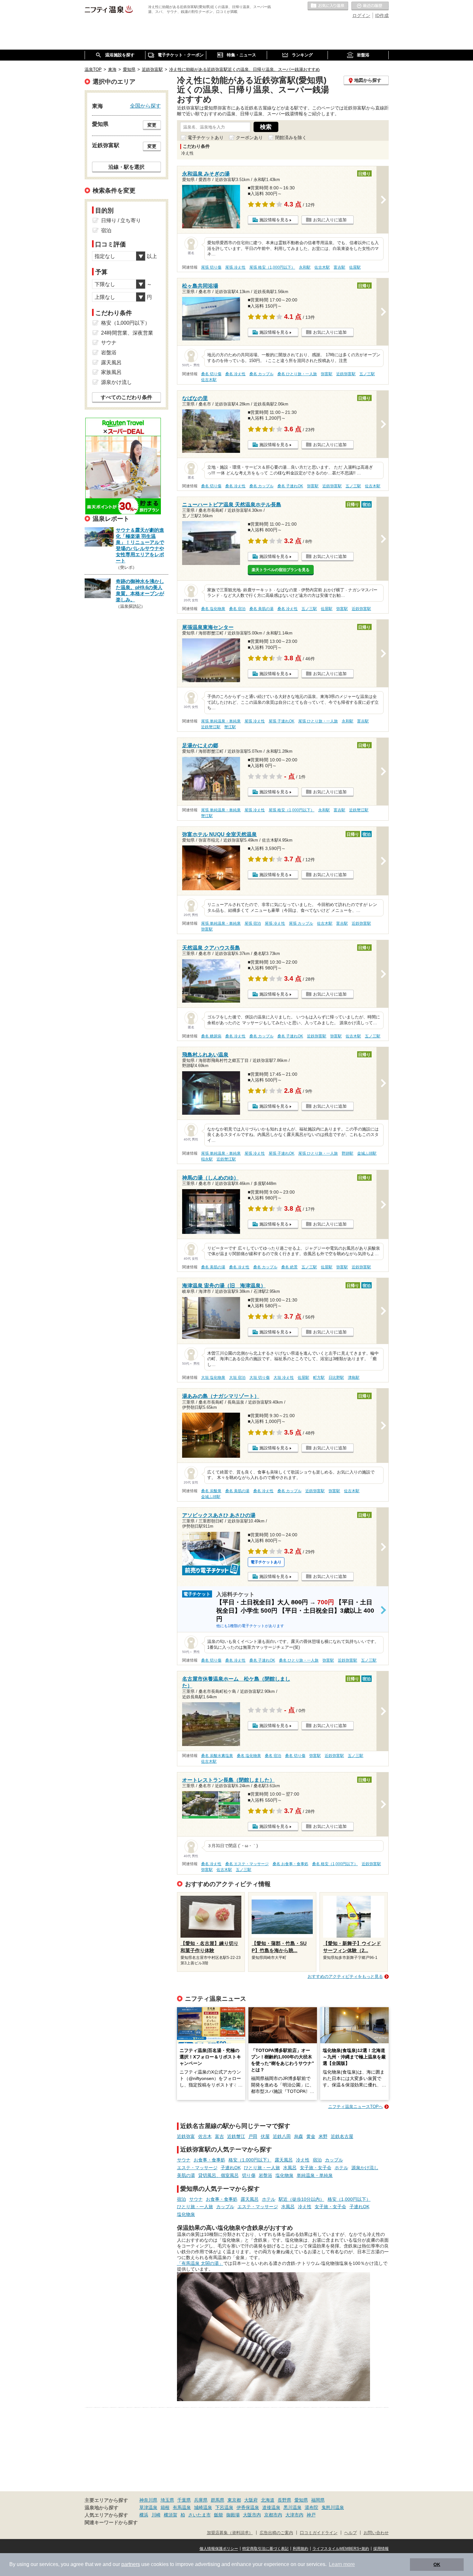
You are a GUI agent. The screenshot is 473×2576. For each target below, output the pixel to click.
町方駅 (319, 1378)
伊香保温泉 (248, 2507)
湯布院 (311, 2507)
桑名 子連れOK (290, 486)
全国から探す (145, 106)
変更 (152, 125)
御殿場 (233, 2515)
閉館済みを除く (291, 138)
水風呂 (290, 2168)
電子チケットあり (206, 138)
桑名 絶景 (289, 1267)
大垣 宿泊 (237, 1378)
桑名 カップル (261, 374)
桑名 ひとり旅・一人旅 (297, 374)
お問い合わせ (376, 2533)
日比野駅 (336, 1378)
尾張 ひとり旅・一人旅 (318, 721)
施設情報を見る (274, 220)
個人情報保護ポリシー (219, 2549)
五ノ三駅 (367, 374)
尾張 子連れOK (282, 721)
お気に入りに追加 (330, 220)
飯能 (218, 2515)
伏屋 (265, 2136)
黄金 (311, 2136)
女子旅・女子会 (316, 2168)
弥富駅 (327, 374)
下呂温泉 (224, 2507)
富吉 (219, 2136)
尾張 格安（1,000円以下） (272, 267)
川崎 (156, 2515)
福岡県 (318, 2500)
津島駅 (354, 1378)
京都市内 (273, 2515)
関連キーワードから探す (111, 2523)
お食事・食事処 (209, 2160)
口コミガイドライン (319, 2533)
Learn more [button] (342, 2564)
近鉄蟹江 (236, 2136)
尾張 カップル (301, 923)
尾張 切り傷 (211, 267)
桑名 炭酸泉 (211, 1491)
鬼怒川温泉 (333, 2507)
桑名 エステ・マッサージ (247, 1864)
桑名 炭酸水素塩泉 (217, 1756)
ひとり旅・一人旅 (262, 2168)
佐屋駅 (355, 267)
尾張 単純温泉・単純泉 (221, 721)
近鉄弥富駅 (346, 374)
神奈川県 (148, 2500)
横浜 (144, 2515)
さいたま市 (199, 2515)
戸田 (253, 2136)
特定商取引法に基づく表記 (265, 2549)
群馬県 (218, 2500)
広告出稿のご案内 (276, 2533)
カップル (334, 2160)
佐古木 (205, 2136)
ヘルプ (351, 2533)
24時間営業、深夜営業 (127, 333)
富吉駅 (339, 267)
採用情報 (381, 2549)
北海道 (268, 2500)
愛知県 (301, 2500)
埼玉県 (167, 2500)
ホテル (341, 2168)
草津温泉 (148, 2507)
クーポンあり (249, 138)
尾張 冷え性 (235, 267)
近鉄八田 (282, 2136)
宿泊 (317, 2160)
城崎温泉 (203, 2507)
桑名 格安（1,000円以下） (335, 1864)
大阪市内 (252, 2515)
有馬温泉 (182, 2507)
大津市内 (294, 2515)
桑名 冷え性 (235, 374)
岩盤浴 (265, 2175)
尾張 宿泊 (253, 923)
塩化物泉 (284, 2175)
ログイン (361, 15)
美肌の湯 (186, 2175)
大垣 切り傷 (260, 1378)
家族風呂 (111, 372)
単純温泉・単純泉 (315, 2175)
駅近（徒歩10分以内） (301, 2199)
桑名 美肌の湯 (261, 609)
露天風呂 (284, 2160)
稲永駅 (207, 1159)
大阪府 (251, 2500)
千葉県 (184, 2500)
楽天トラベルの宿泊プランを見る (281, 570)
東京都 (234, 2500)
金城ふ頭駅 (367, 1153)
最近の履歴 (370, 6)
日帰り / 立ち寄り (121, 220)
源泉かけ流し (365, 2168)
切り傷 (249, 2175)
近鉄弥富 (186, 2136)
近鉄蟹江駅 (211, 727)
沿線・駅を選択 (126, 167)
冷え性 (303, 2160)
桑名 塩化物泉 (213, 609)
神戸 (311, 2515)
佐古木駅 (322, 267)
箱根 (165, 2507)
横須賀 (171, 2515)
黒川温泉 (292, 2507)
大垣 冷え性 (284, 1378)
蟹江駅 (230, 727)
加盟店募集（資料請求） (230, 2533)
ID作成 (382, 15)
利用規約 (301, 2549)
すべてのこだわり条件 (126, 397)
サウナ (184, 2160)
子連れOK (231, 2168)
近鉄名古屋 (342, 2136)
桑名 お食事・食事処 (290, 1864)
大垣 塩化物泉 (213, 1378)
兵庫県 (201, 2500)
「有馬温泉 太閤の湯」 (200, 2263)
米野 (323, 2136)
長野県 (284, 2500)
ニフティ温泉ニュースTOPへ (356, 2107)
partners (131, 2564)
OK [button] (437, 2564)
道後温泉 (271, 2507)
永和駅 (305, 267)
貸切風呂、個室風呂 (218, 2175)
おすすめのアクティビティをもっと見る (345, 1976)
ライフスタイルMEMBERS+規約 (341, 2549)
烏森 (299, 2136)
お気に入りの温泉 (328, 6)
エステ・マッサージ (197, 2168)
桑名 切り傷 (211, 374)
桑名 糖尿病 (211, 1036)
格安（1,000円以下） (250, 2160)
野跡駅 (348, 1153)
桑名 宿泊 (237, 609)
